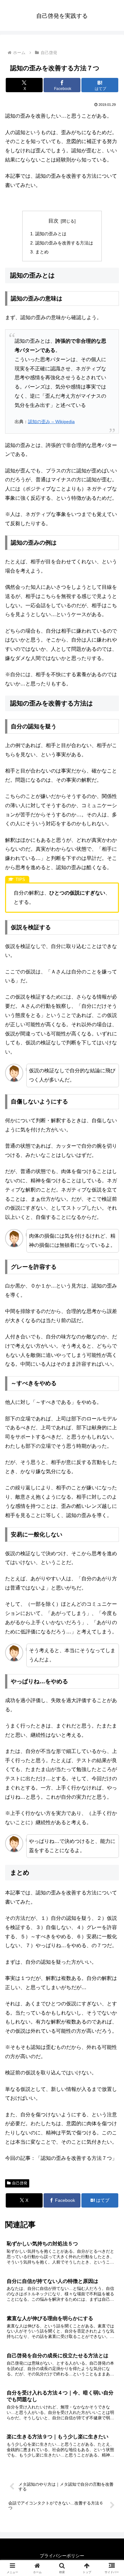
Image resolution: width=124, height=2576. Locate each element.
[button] (111, 1471)
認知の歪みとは (51, 234)
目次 (53, 221)
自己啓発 (20, 2183)
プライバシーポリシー (62, 2556)
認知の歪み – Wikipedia (51, 422)
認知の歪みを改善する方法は (64, 243)
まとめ (42, 252)
